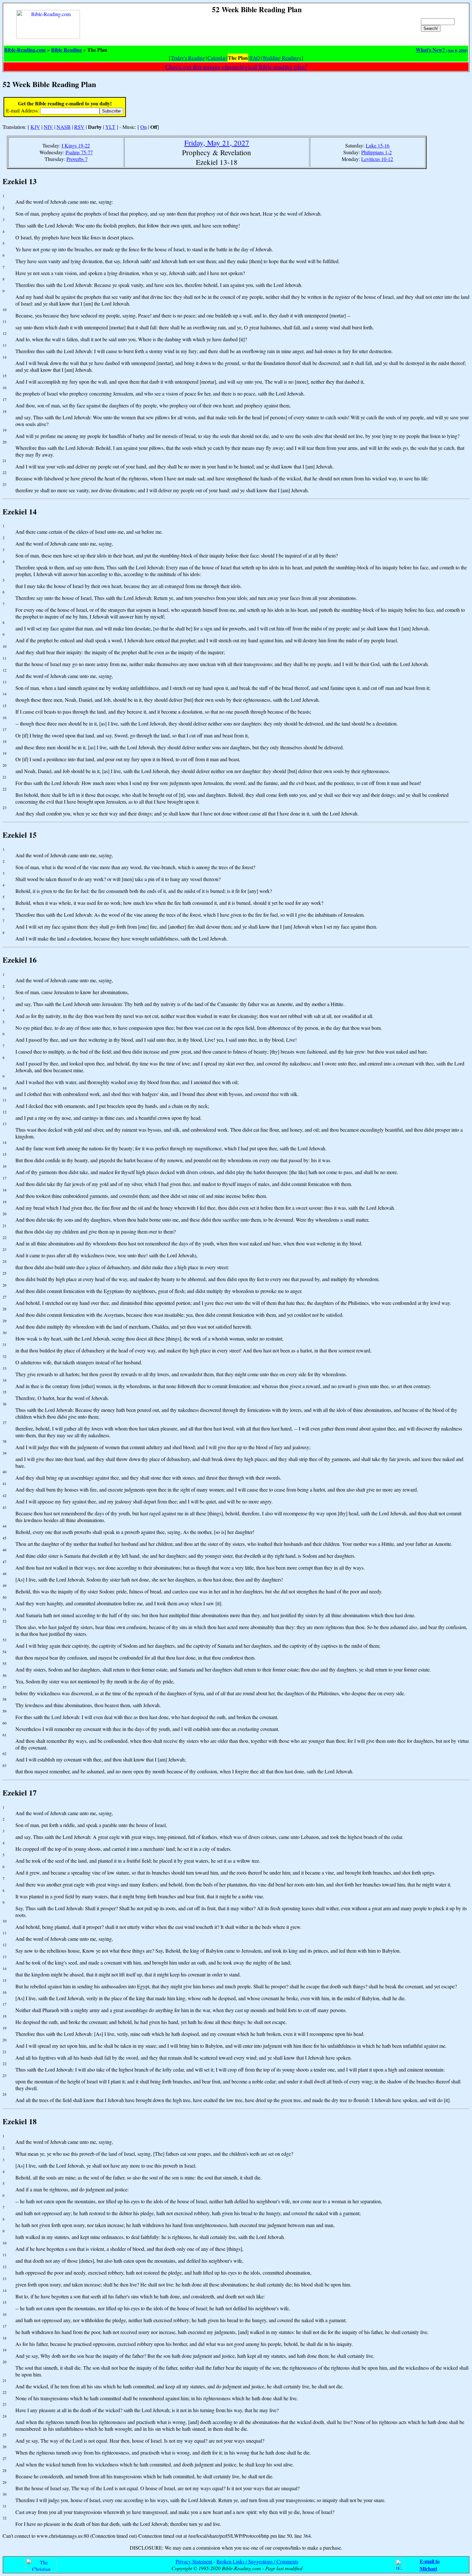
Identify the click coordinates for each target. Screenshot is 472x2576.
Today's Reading (188, 58)
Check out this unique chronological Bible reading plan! (236, 67)
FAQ (255, 58)
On (144, 127)
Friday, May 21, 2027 (217, 143)
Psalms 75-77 (79, 152)
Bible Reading (66, 50)
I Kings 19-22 (76, 145)
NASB (64, 127)
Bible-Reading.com (25, 50)
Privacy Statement (194, 2561)
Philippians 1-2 (376, 152)
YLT (110, 127)
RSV (79, 127)
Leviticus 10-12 (377, 159)
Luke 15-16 (378, 145)
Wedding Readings (282, 58)
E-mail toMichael (430, 2565)
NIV (48, 127)
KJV (35, 127)
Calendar (217, 58)
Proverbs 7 (77, 159)
